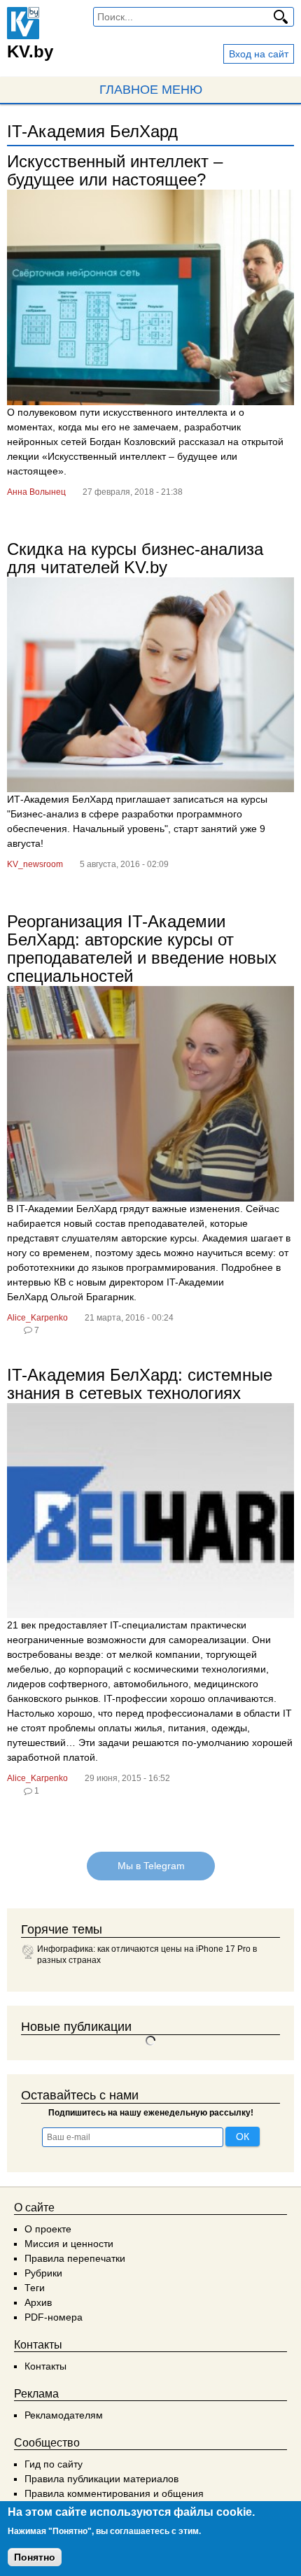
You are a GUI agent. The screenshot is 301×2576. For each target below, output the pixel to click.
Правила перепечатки (75, 2258)
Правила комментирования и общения (114, 2493)
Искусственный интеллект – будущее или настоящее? (115, 170)
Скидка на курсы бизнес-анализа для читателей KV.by (135, 558)
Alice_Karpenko (37, 1318)
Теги (35, 2288)
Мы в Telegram (150, 1866)
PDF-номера (54, 2317)
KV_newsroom (35, 864)
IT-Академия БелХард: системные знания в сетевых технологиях (140, 1384)
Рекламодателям (64, 2415)
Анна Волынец (36, 492)
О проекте (48, 2229)
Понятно (35, 2557)
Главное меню (151, 90)
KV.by (30, 51)
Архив (38, 2302)
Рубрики (43, 2273)
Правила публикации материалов (101, 2479)
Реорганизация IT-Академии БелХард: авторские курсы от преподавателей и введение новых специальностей (142, 949)
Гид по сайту (54, 2464)
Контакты (45, 2366)
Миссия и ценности (69, 2244)
